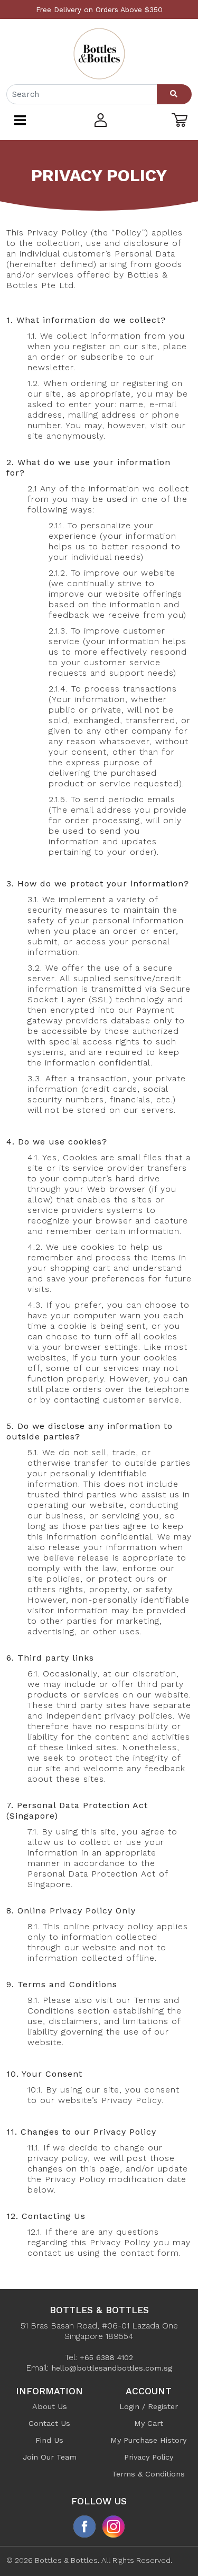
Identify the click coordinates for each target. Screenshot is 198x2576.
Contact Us (49, 2423)
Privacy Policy (149, 2457)
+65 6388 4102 (106, 2357)
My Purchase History (148, 2440)
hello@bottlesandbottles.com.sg (112, 2368)
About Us (50, 2406)
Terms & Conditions (148, 2474)
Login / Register (149, 2406)
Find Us (49, 2440)
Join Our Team (50, 2457)
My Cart (149, 2423)
